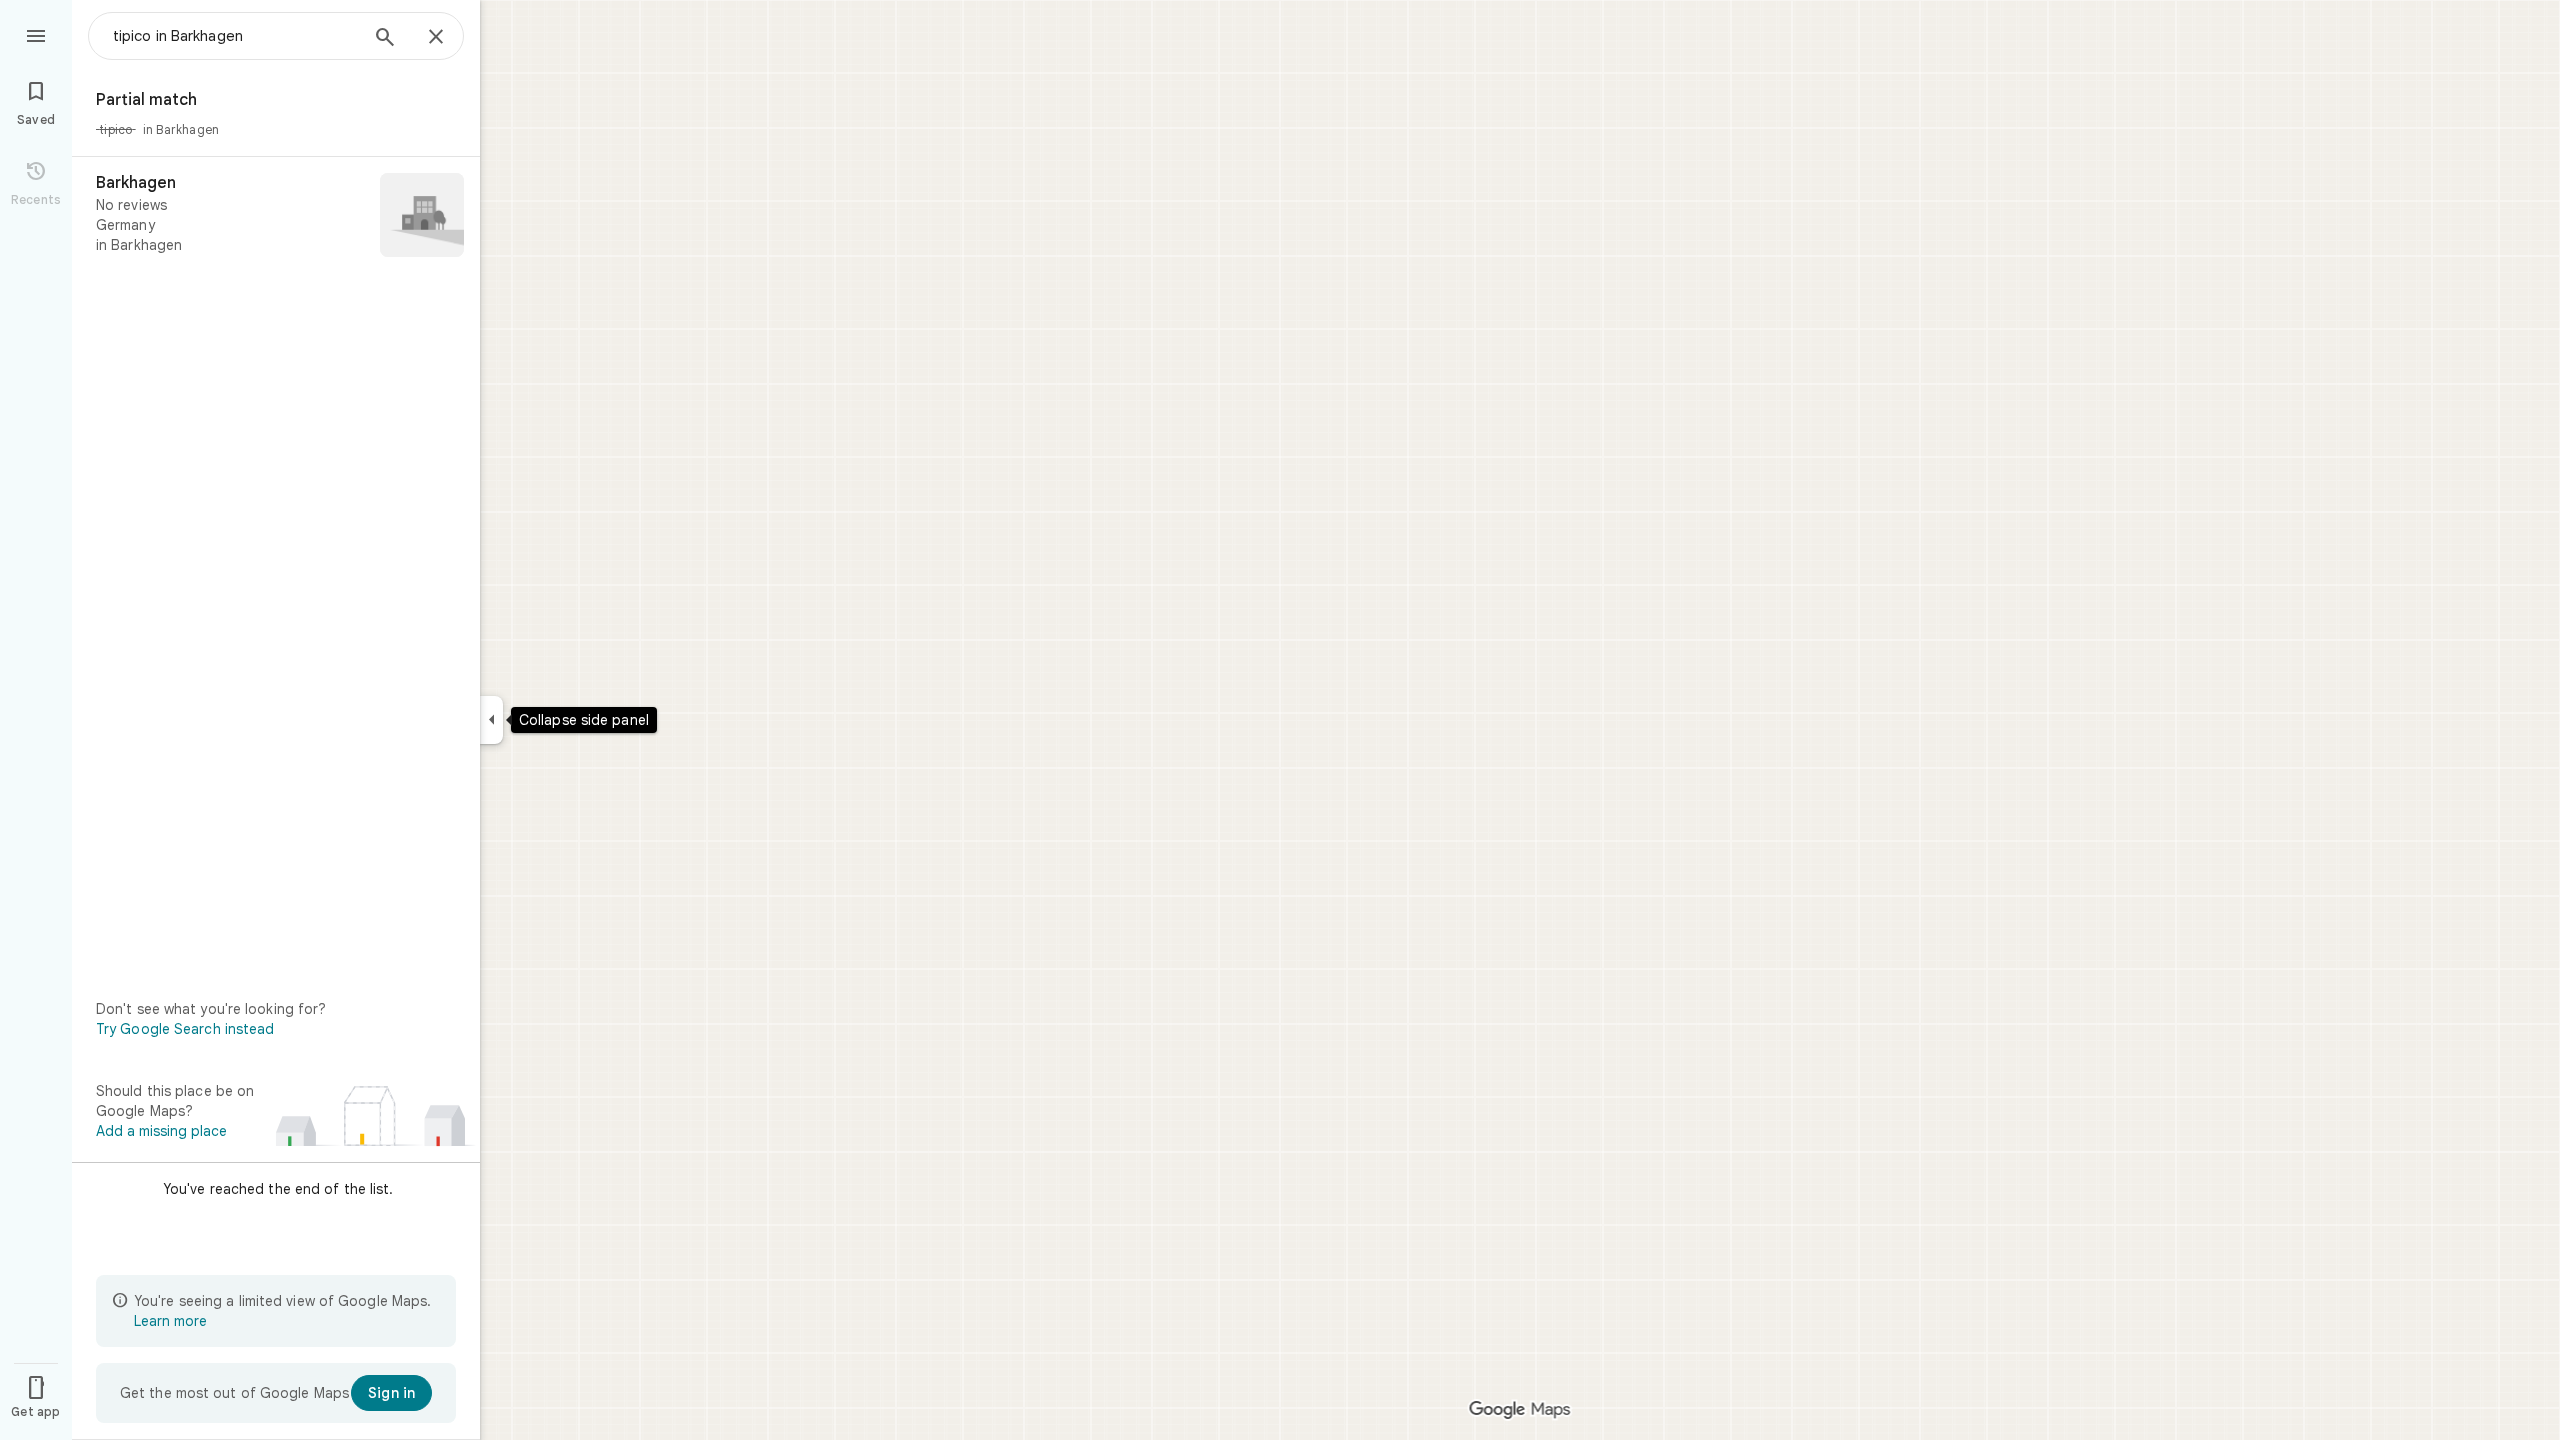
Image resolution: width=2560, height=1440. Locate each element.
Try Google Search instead (185, 1029)
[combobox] (235, 36)
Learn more (170, 1321)
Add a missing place (161, 1131)
